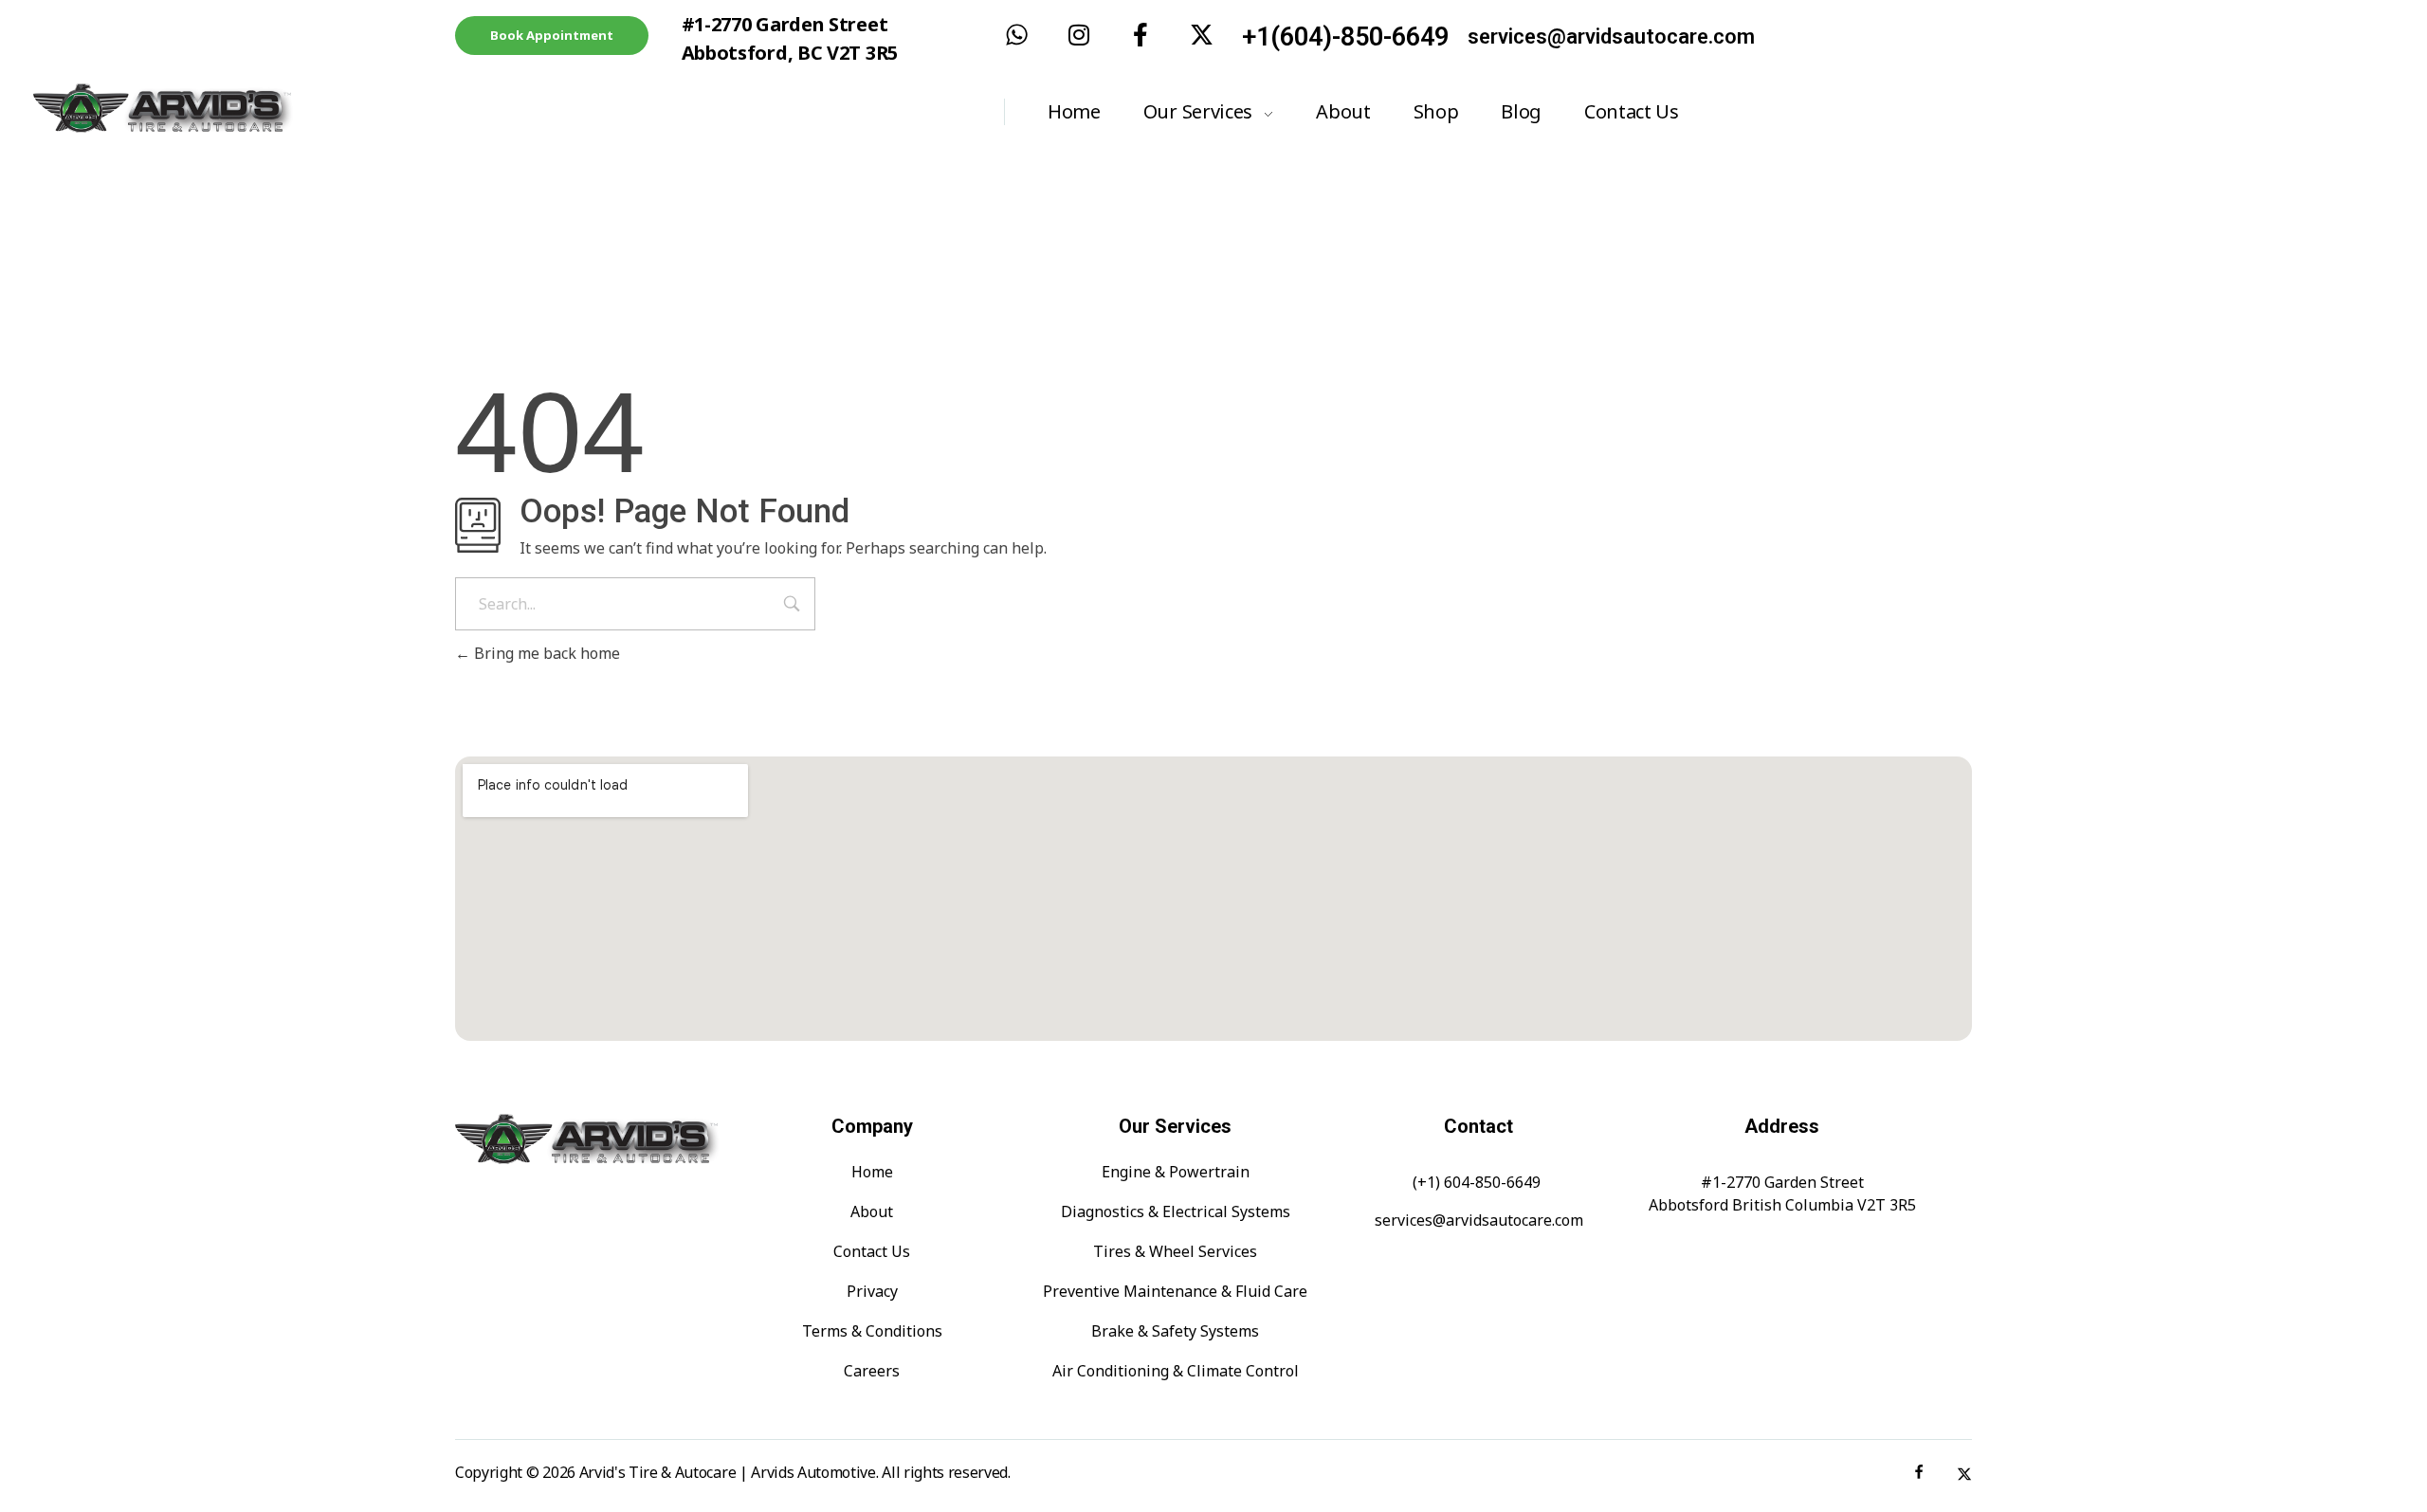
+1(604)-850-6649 (1345, 37)
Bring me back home (545, 653)
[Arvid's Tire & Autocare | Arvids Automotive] (222, 109)
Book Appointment (552, 35)
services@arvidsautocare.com (1611, 36)
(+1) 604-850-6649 (1477, 1182)
